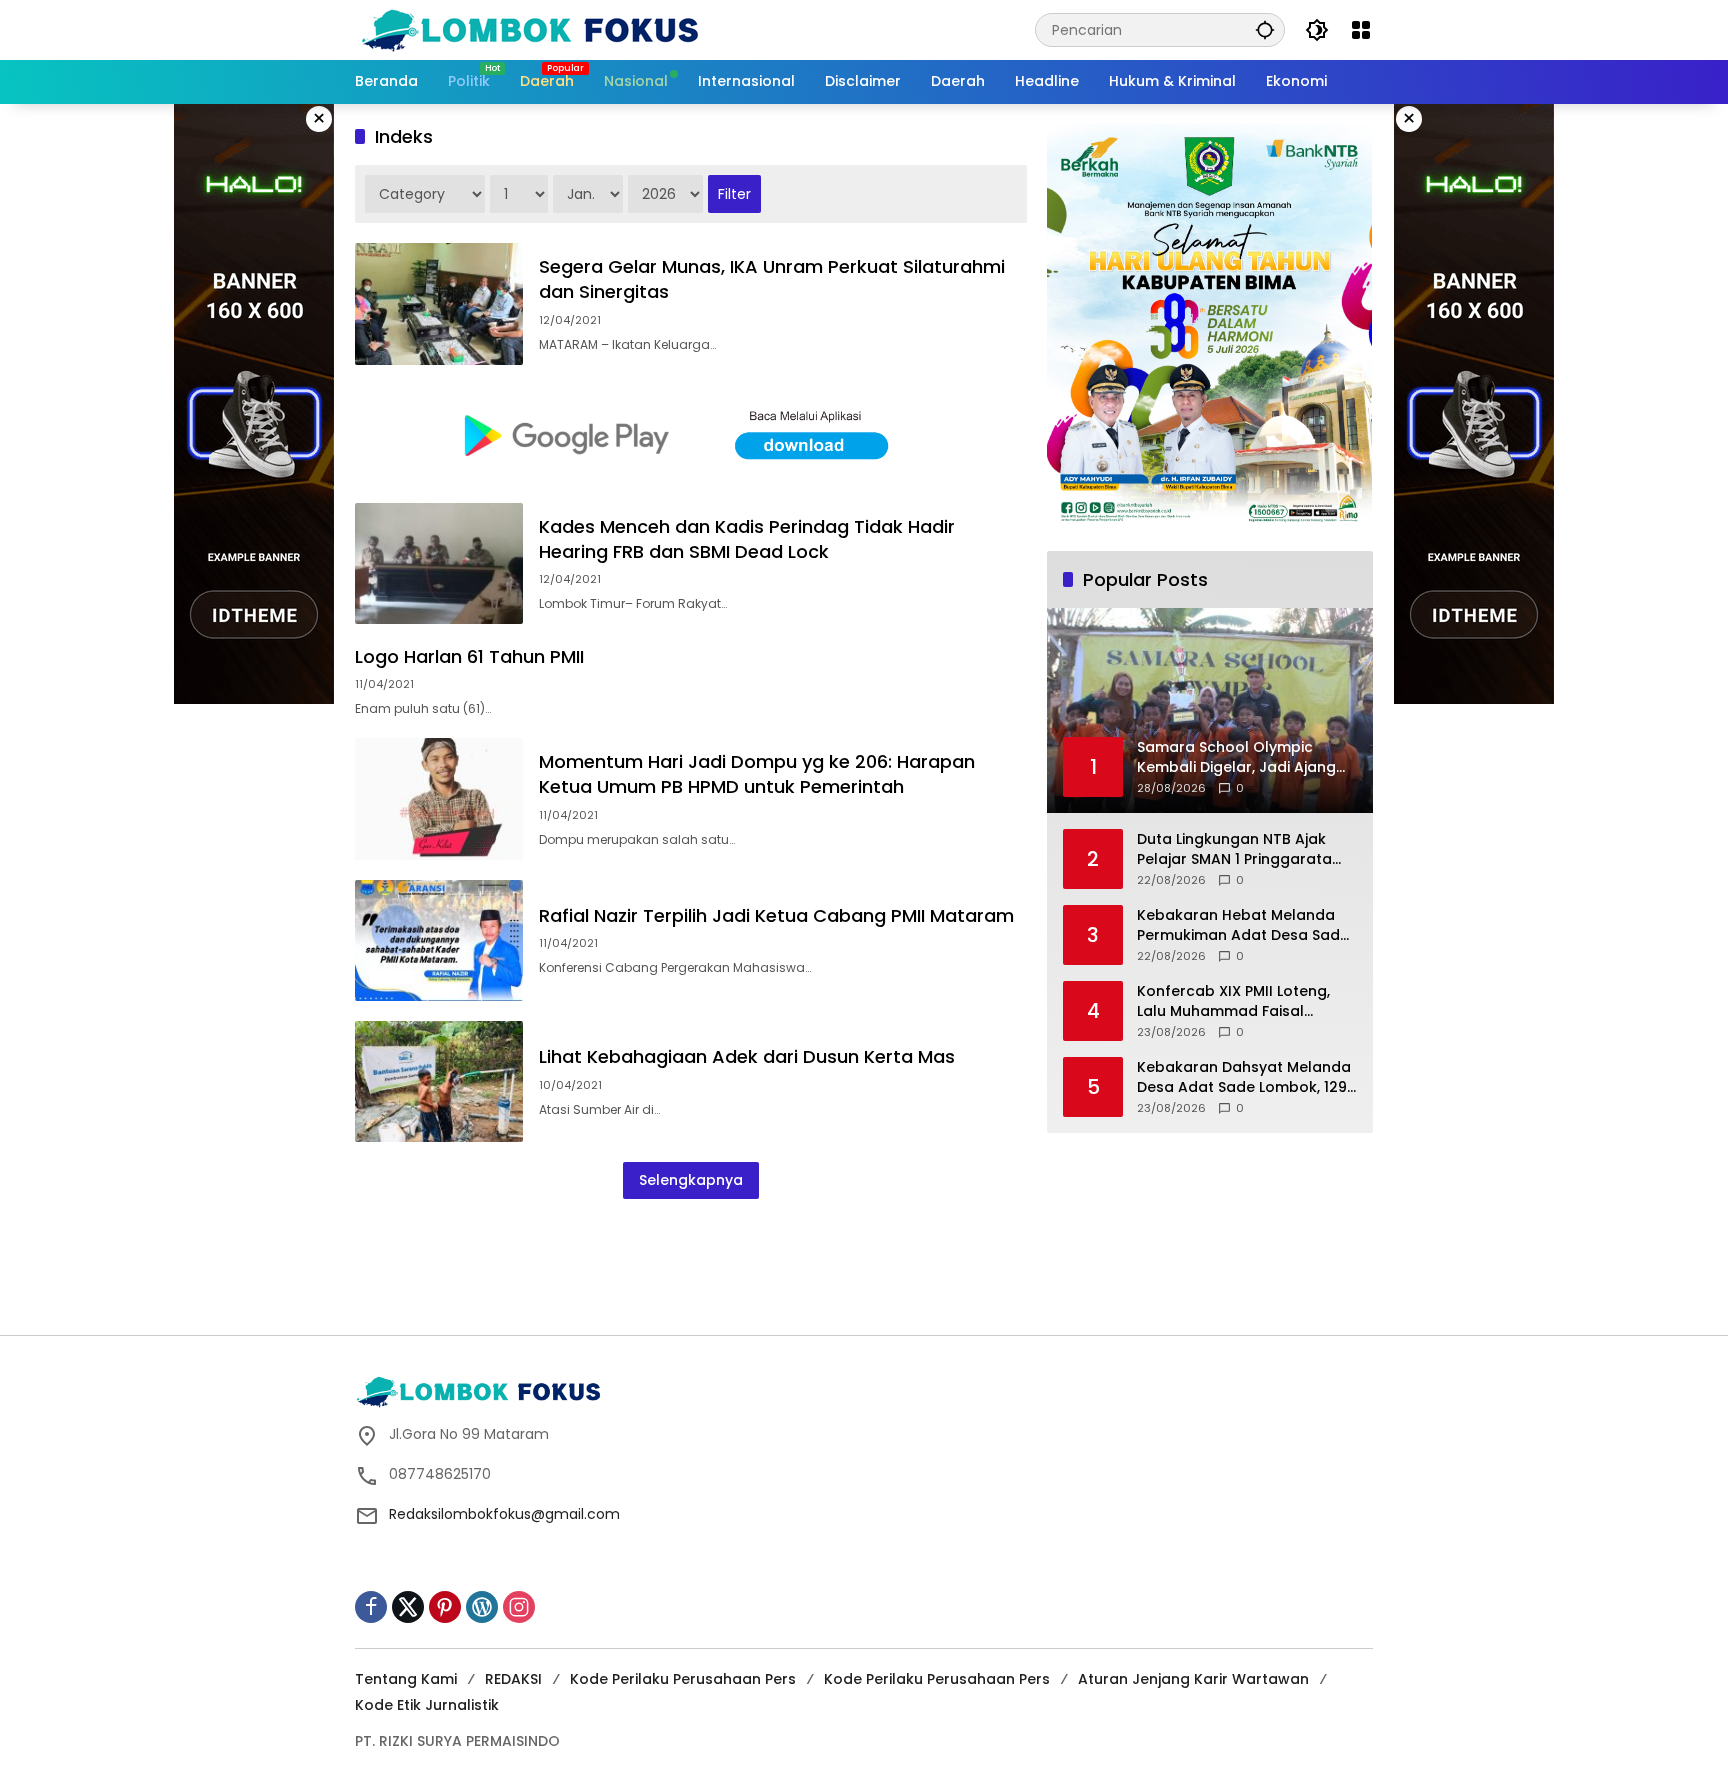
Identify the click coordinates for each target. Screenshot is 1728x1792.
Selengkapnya (691, 1180)
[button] (1265, 29)
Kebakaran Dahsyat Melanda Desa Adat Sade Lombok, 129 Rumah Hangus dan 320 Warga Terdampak (1244, 1077)
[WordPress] (482, 1607)
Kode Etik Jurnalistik (427, 1705)
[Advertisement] (864, 1264)
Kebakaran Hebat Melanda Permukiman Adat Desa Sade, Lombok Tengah (1244, 925)
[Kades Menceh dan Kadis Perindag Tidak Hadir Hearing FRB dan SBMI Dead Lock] (439, 563)
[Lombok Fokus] (530, 29)
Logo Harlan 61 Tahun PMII (469, 656)
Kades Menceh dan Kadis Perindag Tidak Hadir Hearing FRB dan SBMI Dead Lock (747, 539)
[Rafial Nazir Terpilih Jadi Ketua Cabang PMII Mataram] (439, 940)
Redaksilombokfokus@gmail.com (504, 1514)
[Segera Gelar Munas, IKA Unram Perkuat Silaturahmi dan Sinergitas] (439, 303)
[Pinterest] (445, 1607)
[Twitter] (408, 1607)
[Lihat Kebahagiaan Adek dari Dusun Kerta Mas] (439, 1081)
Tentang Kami (406, 1679)
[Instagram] (519, 1607)
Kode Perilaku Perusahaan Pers (683, 1679)
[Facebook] (371, 1607)
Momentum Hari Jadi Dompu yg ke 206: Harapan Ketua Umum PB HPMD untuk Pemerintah (757, 774)
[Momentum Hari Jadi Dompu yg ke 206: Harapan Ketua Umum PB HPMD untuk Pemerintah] (439, 798)
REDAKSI (513, 1679)
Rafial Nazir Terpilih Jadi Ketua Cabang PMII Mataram (776, 915)
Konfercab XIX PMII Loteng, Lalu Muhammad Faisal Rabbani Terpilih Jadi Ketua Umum (1237, 1001)
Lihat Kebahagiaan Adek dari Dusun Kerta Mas (747, 1056)
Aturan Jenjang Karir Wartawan (1193, 1679)
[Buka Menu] (1361, 30)
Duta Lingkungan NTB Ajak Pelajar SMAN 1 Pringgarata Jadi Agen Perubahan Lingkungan (1234, 849)
